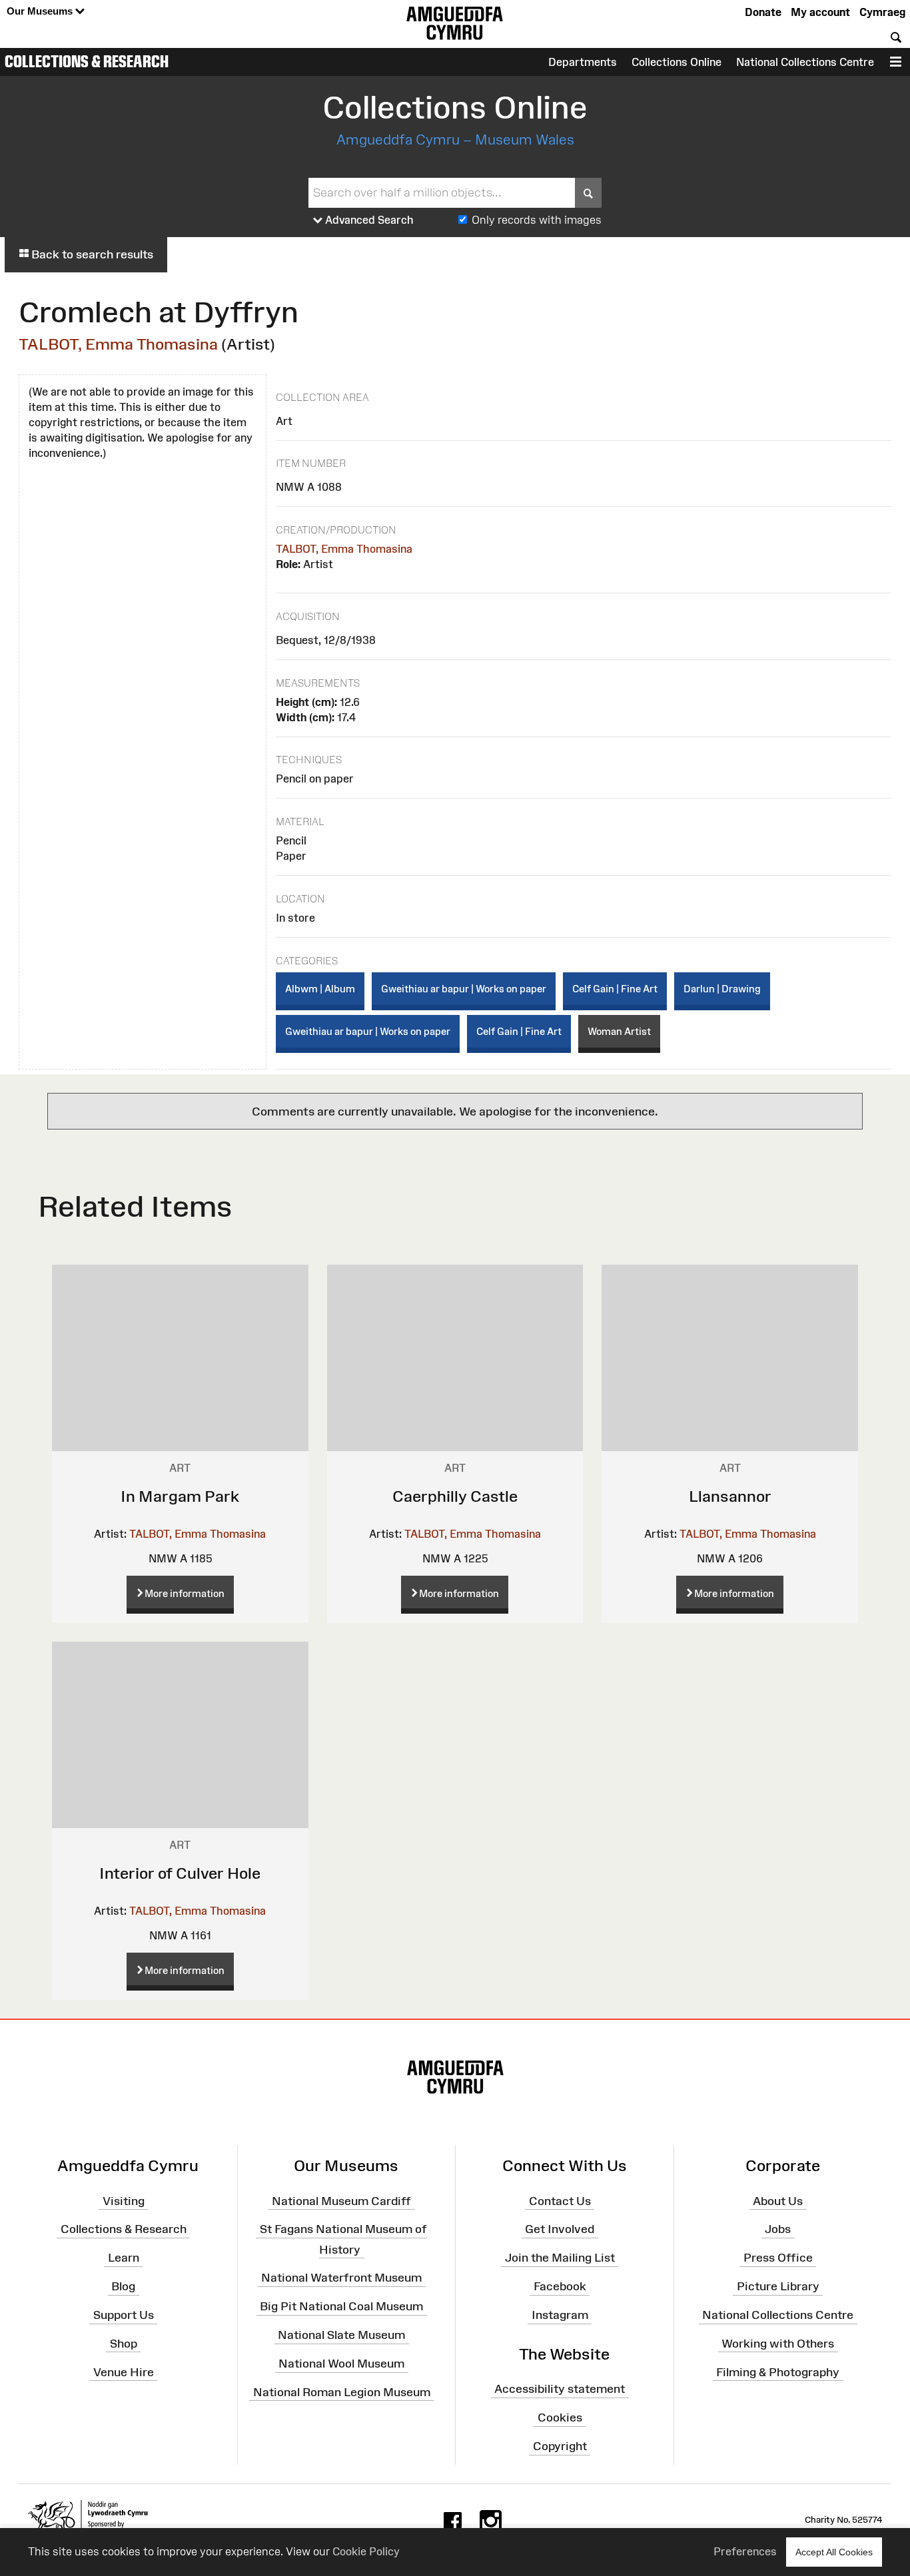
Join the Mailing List (560, 2258)
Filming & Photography (778, 2372)
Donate (763, 12)
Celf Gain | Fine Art (615, 989)
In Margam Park (180, 1496)
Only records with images (537, 220)
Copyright (560, 2446)
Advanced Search (368, 220)
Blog (123, 2286)
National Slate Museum (341, 2335)
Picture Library (778, 2286)
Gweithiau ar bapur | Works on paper (464, 989)
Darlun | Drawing (722, 989)
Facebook (560, 2286)
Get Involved (560, 2229)
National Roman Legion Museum (342, 2392)
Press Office (778, 2258)
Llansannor (730, 1496)
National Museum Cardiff (341, 2200)
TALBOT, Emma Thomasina (118, 344)
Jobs (778, 2229)
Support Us (124, 2315)
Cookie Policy (366, 2551)
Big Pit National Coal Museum (341, 2306)
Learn (124, 2258)
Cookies (560, 2417)
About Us (778, 2200)
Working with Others (778, 2344)
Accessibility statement (560, 2389)
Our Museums (41, 11)
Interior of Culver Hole (180, 1873)
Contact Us (560, 2200)
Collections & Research (87, 61)
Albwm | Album (320, 989)
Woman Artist (619, 1031)
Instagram (560, 2315)
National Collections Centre (805, 62)
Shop (124, 2344)
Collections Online (677, 62)
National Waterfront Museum (341, 2278)
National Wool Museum (341, 2364)
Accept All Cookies (834, 2552)
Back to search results (91, 254)
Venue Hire (124, 2372)
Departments (583, 62)
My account (820, 12)
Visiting (124, 2200)
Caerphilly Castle (455, 1496)
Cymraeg (882, 12)
